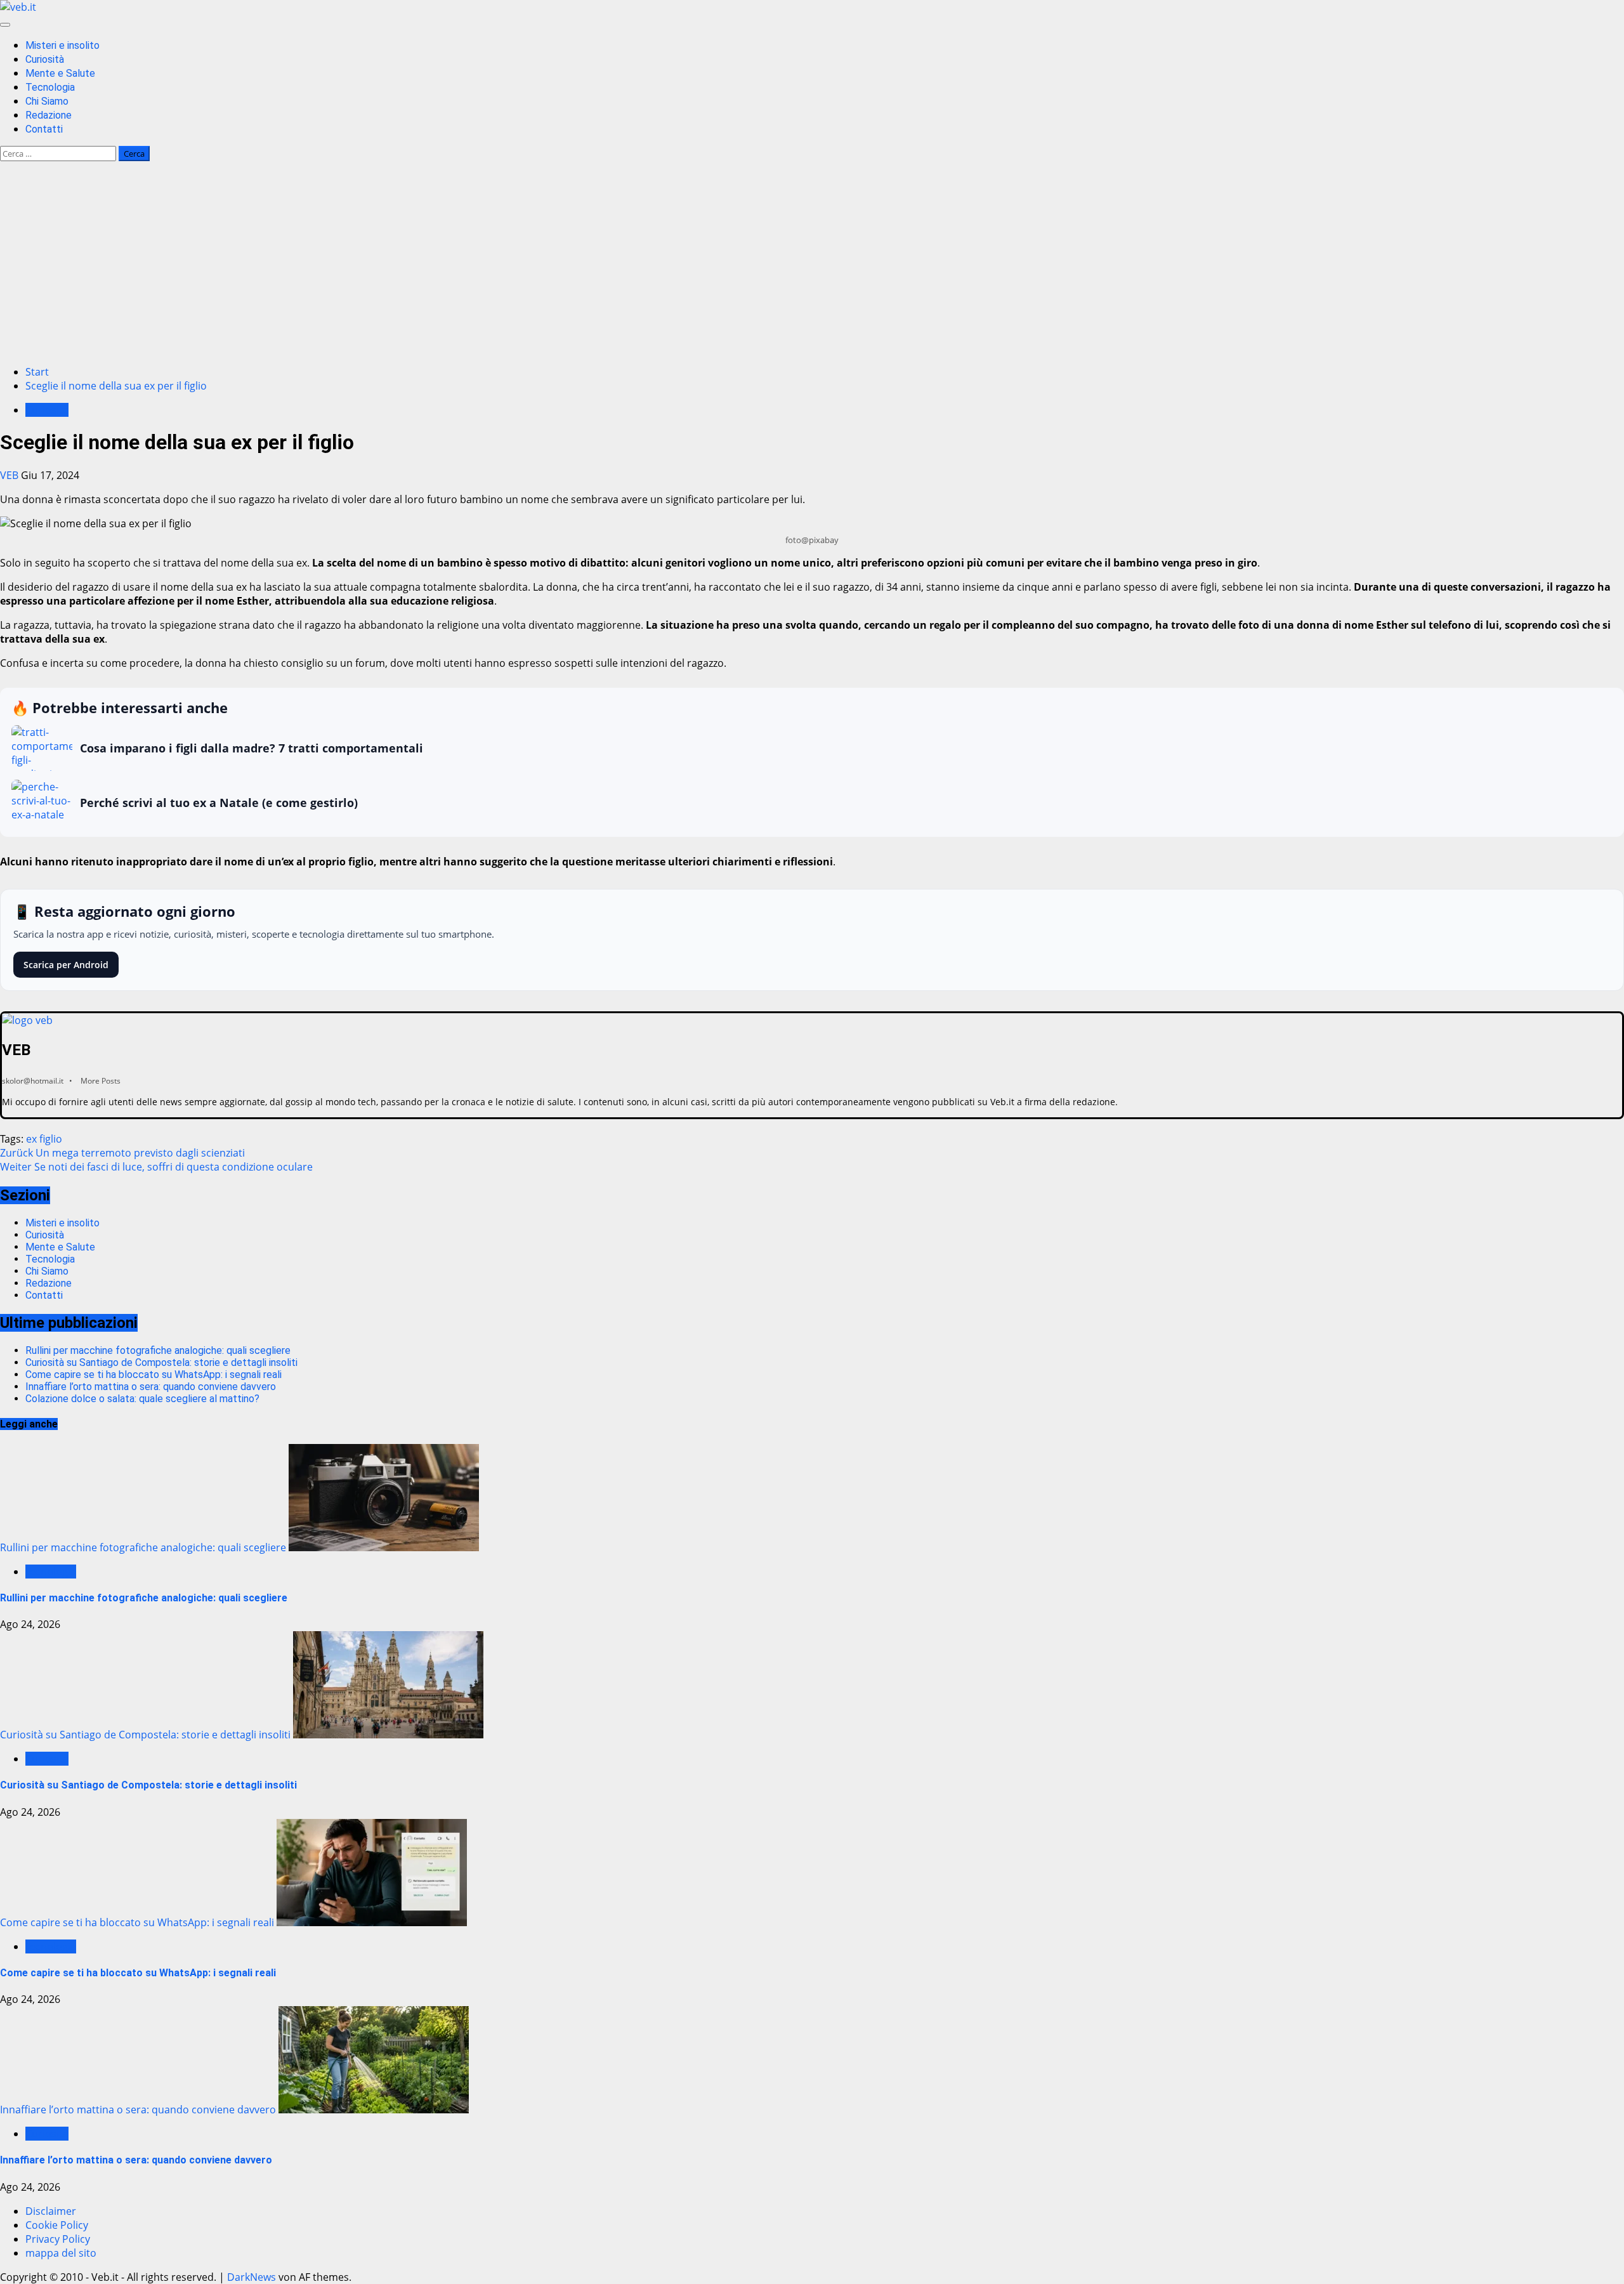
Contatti (44, 129)
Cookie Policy (57, 2225)
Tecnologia (50, 87)
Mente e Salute (60, 73)
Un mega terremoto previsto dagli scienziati (122, 1153)
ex (31, 1139)
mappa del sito (61, 2253)
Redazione (49, 115)
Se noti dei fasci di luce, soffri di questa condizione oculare (156, 1167)
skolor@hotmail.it (33, 1081)
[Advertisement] (812, 266)
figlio (51, 1139)
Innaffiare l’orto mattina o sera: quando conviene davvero (151, 1387)
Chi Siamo (47, 101)
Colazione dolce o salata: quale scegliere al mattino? (142, 1399)
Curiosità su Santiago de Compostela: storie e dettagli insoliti (161, 1362)
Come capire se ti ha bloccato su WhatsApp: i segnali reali (154, 1375)
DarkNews (252, 2277)
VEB (10, 475)
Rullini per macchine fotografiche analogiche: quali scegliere (158, 1350)
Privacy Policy (58, 2239)
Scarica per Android (66, 965)
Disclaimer (51, 2211)
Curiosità (45, 59)
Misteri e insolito (62, 45)
